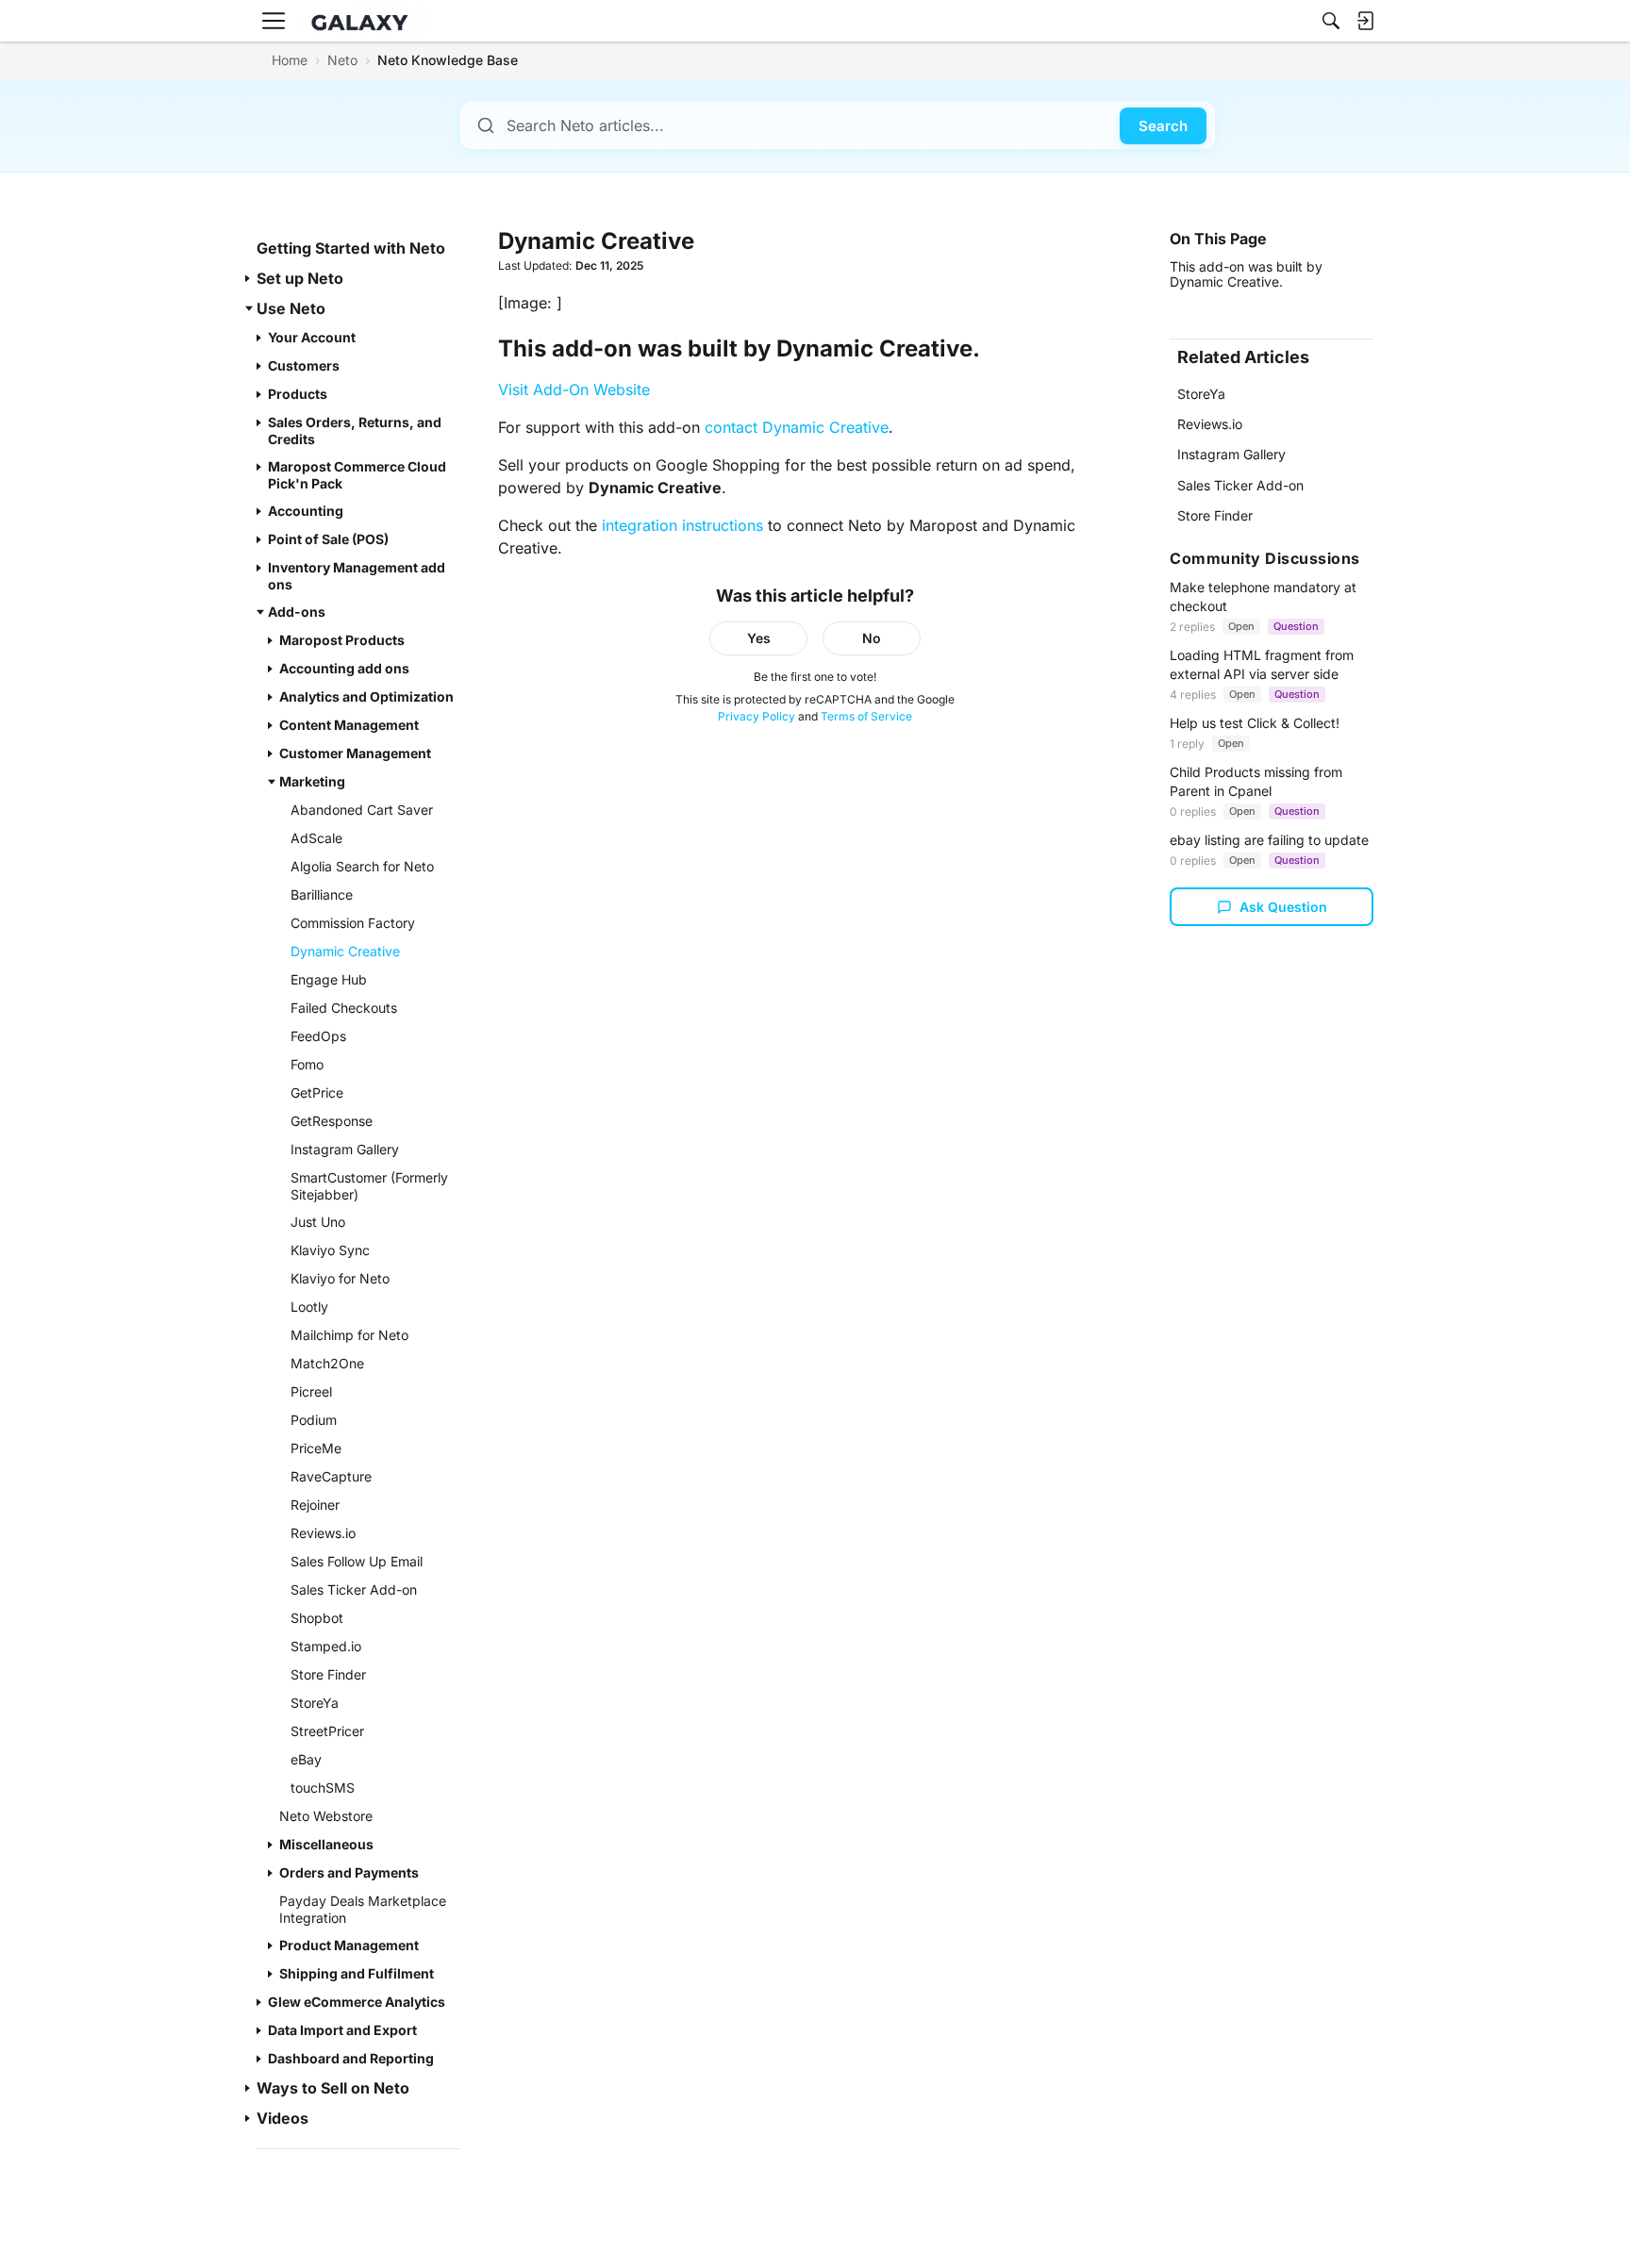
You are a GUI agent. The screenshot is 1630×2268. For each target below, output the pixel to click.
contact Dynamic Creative (797, 427)
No (872, 638)
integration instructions (682, 525)
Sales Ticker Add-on (1240, 485)
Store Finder (1215, 515)
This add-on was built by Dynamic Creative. (1246, 274)
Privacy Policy (757, 716)
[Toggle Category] (249, 278)
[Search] (1331, 21)
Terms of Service (866, 716)
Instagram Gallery (1231, 454)
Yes (759, 638)
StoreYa (1201, 394)
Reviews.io (1210, 424)
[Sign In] (1365, 21)
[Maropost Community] (364, 21)
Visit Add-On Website (574, 389)
